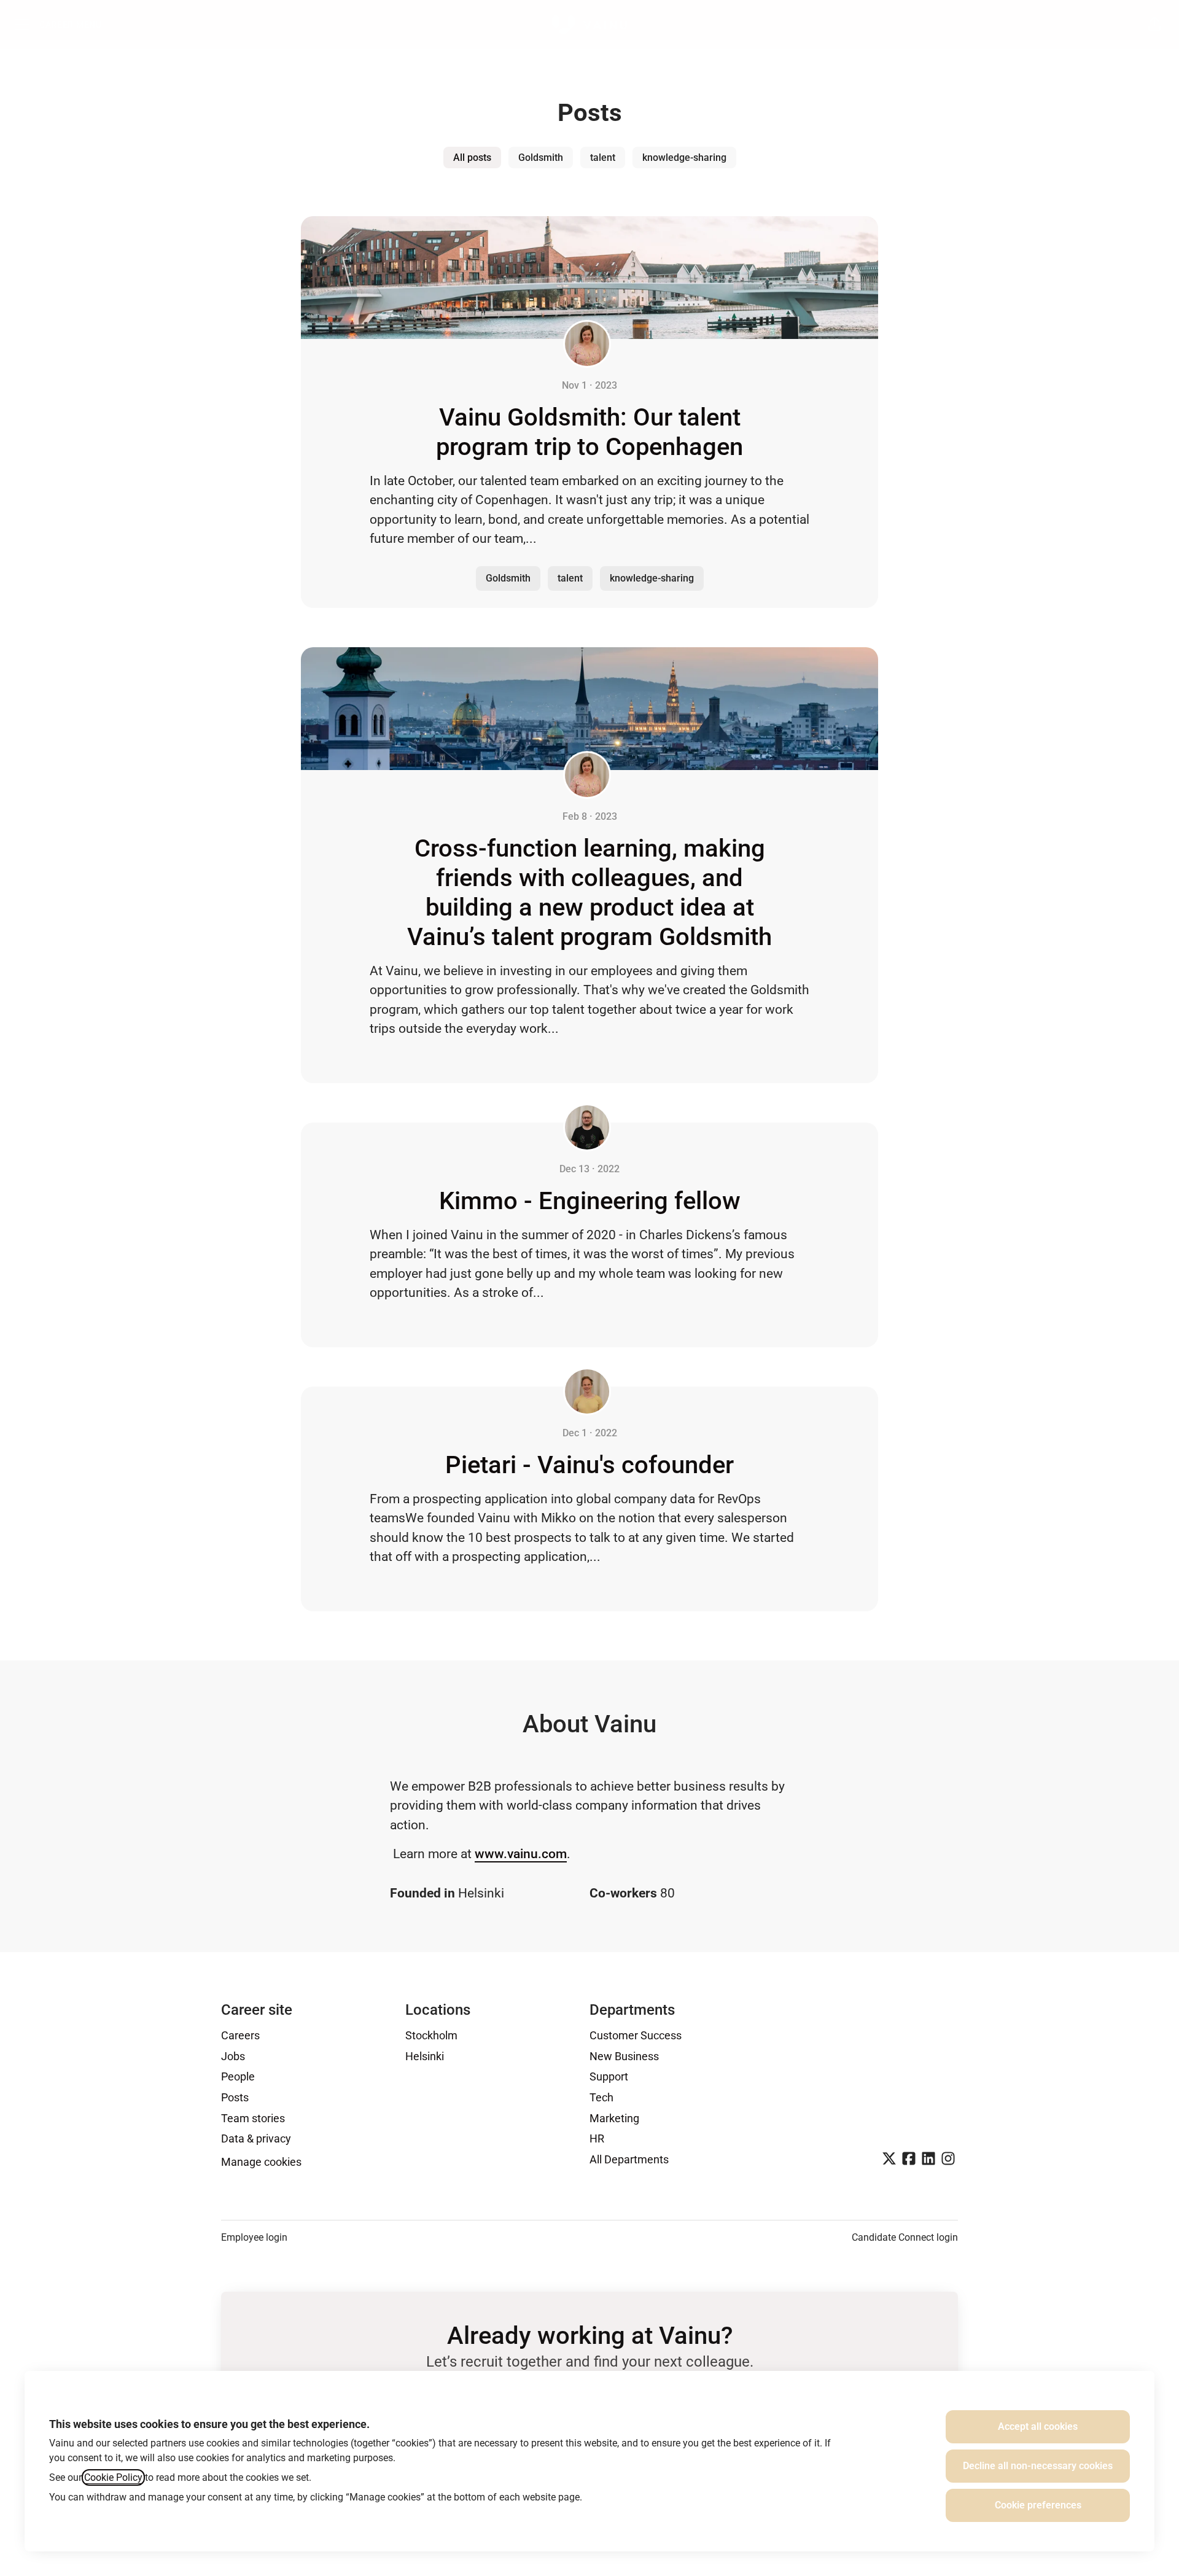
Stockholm (431, 2035)
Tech (601, 2097)
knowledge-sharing (684, 158)
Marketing (614, 2118)
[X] (889, 2160)
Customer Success (636, 2035)
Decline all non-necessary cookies (1038, 2466)
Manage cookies (261, 2162)
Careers (240, 2035)
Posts (235, 2097)
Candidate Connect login (905, 2237)
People (238, 2076)
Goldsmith (541, 158)
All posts (472, 158)
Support (609, 2076)
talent (603, 158)
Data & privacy (256, 2138)
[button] (1154, 25)
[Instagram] (948, 2160)
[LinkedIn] (928, 2160)
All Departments (629, 2159)
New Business (624, 2056)
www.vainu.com (521, 1854)
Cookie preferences (1038, 2505)
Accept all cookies (1038, 2426)
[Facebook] (909, 2160)
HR (597, 2138)
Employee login (254, 2237)
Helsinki (425, 2056)
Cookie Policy (113, 2477)
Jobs (233, 2056)
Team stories (253, 2118)
